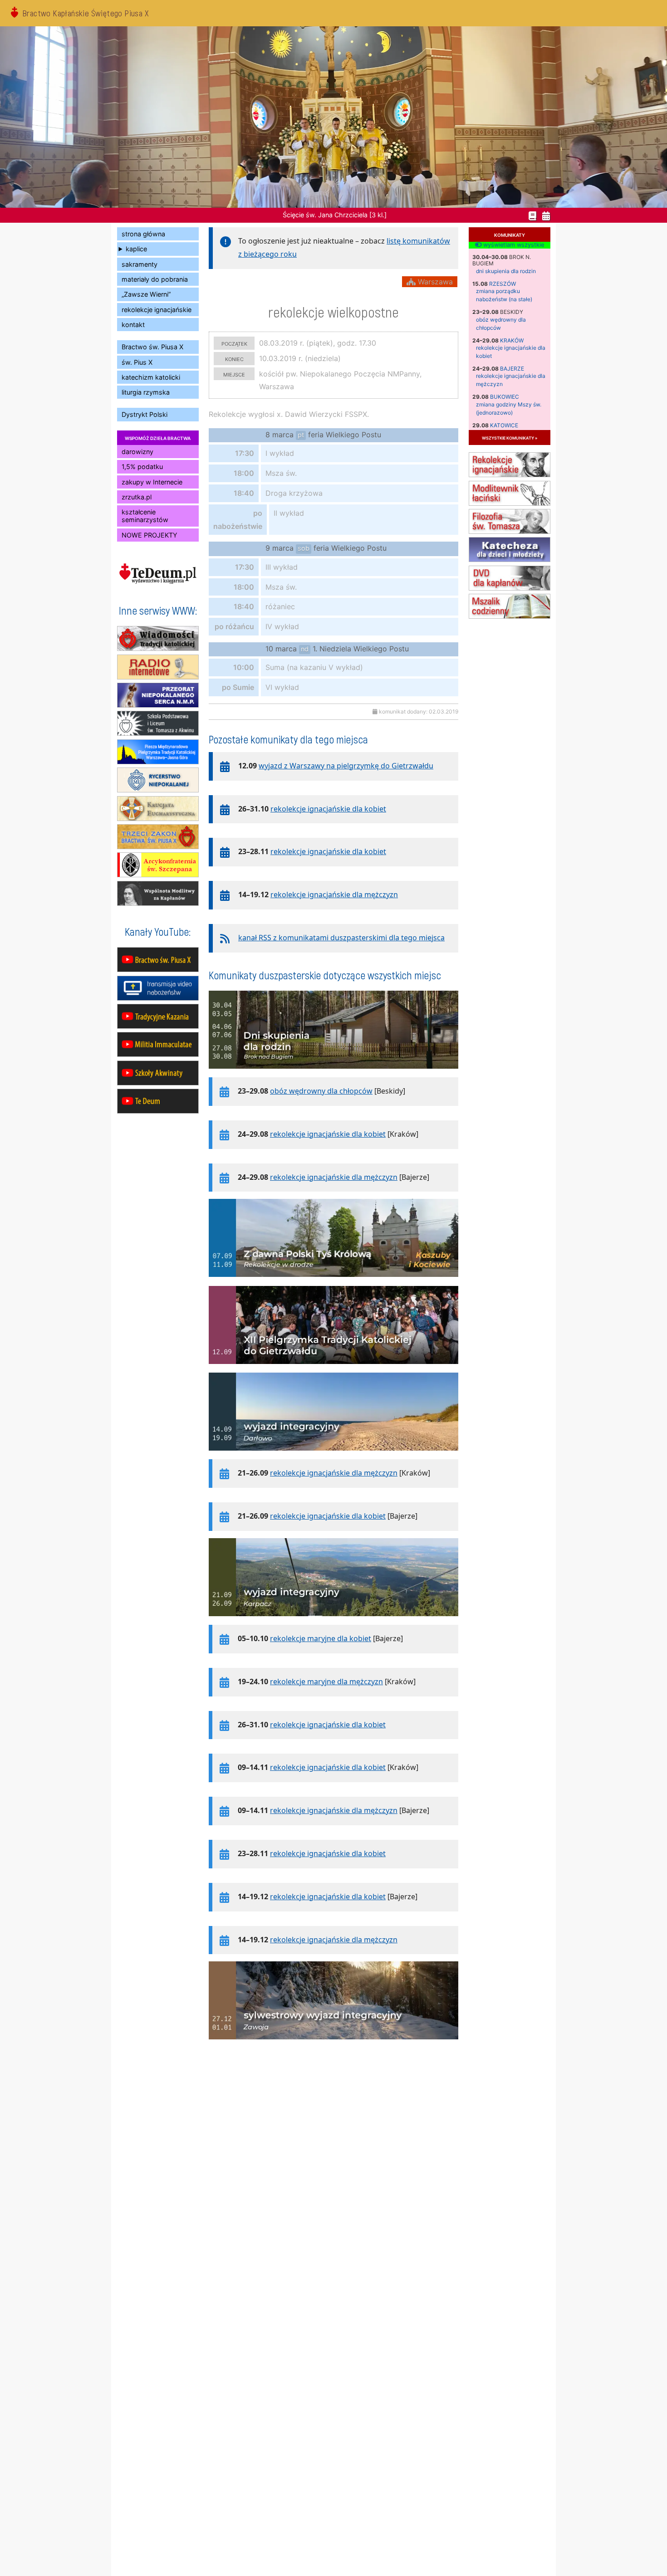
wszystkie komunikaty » (510, 437)
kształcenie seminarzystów (145, 516)
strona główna (143, 234)
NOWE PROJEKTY (150, 535)
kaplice (136, 249)
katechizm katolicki (151, 377)
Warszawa (434, 282)
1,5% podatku (142, 467)
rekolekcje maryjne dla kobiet (321, 1638)
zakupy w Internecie (152, 482)
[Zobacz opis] (333, 1073)
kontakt (133, 325)
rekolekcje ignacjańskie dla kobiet (328, 809)
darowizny (137, 452)
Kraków (512, 340)
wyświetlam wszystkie (513, 245)
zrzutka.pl (137, 497)
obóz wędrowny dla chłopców (321, 1091)
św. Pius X (137, 362)
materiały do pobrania (155, 279)
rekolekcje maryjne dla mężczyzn (326, 1681)
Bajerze (512, 369)
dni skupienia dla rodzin (506, 271)
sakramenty (140, 264)
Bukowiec (505, 397)
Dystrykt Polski (145, 414)
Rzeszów (503, 284)
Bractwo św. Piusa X (152, 347)
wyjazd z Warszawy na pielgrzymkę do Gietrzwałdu (346, 766)
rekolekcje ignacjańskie (157, 310)
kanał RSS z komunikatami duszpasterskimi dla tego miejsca (341, 938)
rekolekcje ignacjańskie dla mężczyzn (334, 895)
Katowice (504, 425)
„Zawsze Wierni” (146, 294)
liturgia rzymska (146, 392)
